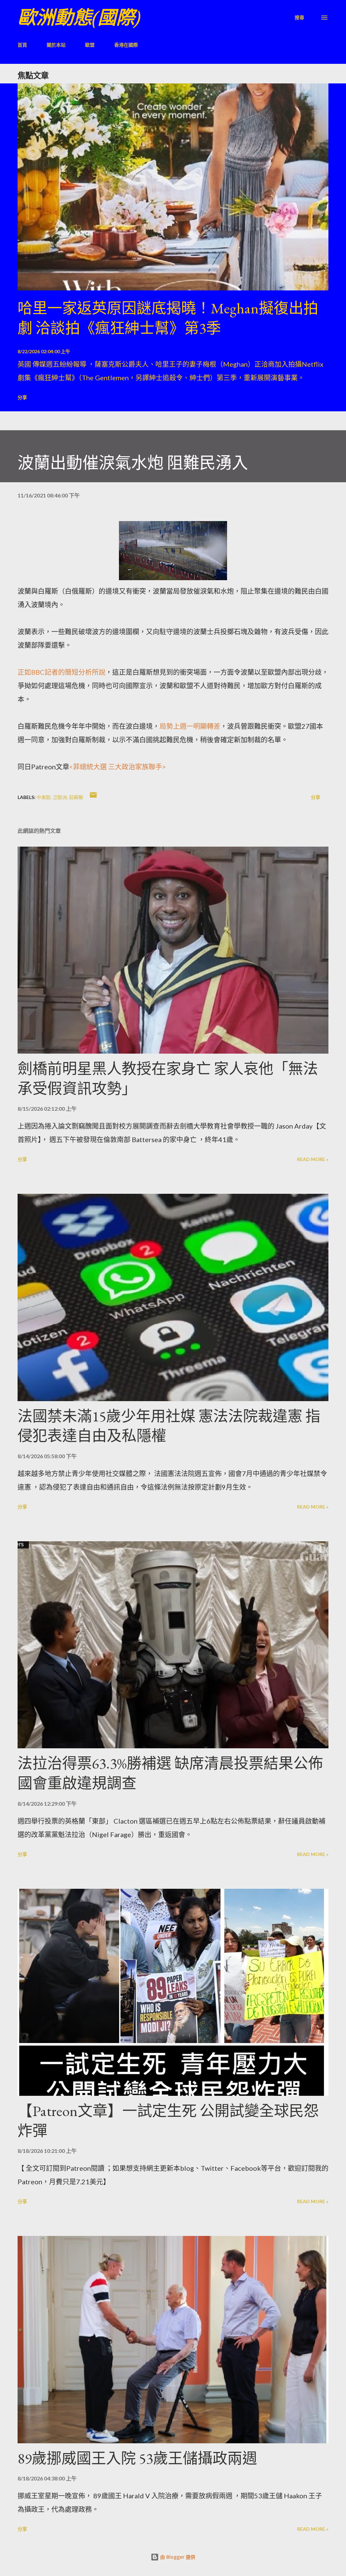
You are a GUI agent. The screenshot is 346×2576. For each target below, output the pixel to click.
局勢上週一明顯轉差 (190, 726)
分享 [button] (22, 397)
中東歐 (44, 797)
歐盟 (90, 45)
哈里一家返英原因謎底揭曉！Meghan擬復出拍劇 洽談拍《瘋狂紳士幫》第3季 (168, 318)
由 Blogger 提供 (177, 2557)
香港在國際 (126, 45)
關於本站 (56, 45)
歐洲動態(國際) (79, 17)
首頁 (22, 45)
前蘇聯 (76, 797)
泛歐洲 (60, 797)
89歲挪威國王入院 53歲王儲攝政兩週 (137, 2458)
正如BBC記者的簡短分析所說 (61, 672)
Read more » (313, 1159)
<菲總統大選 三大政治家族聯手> (118, 767)
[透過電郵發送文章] (93, 797)
